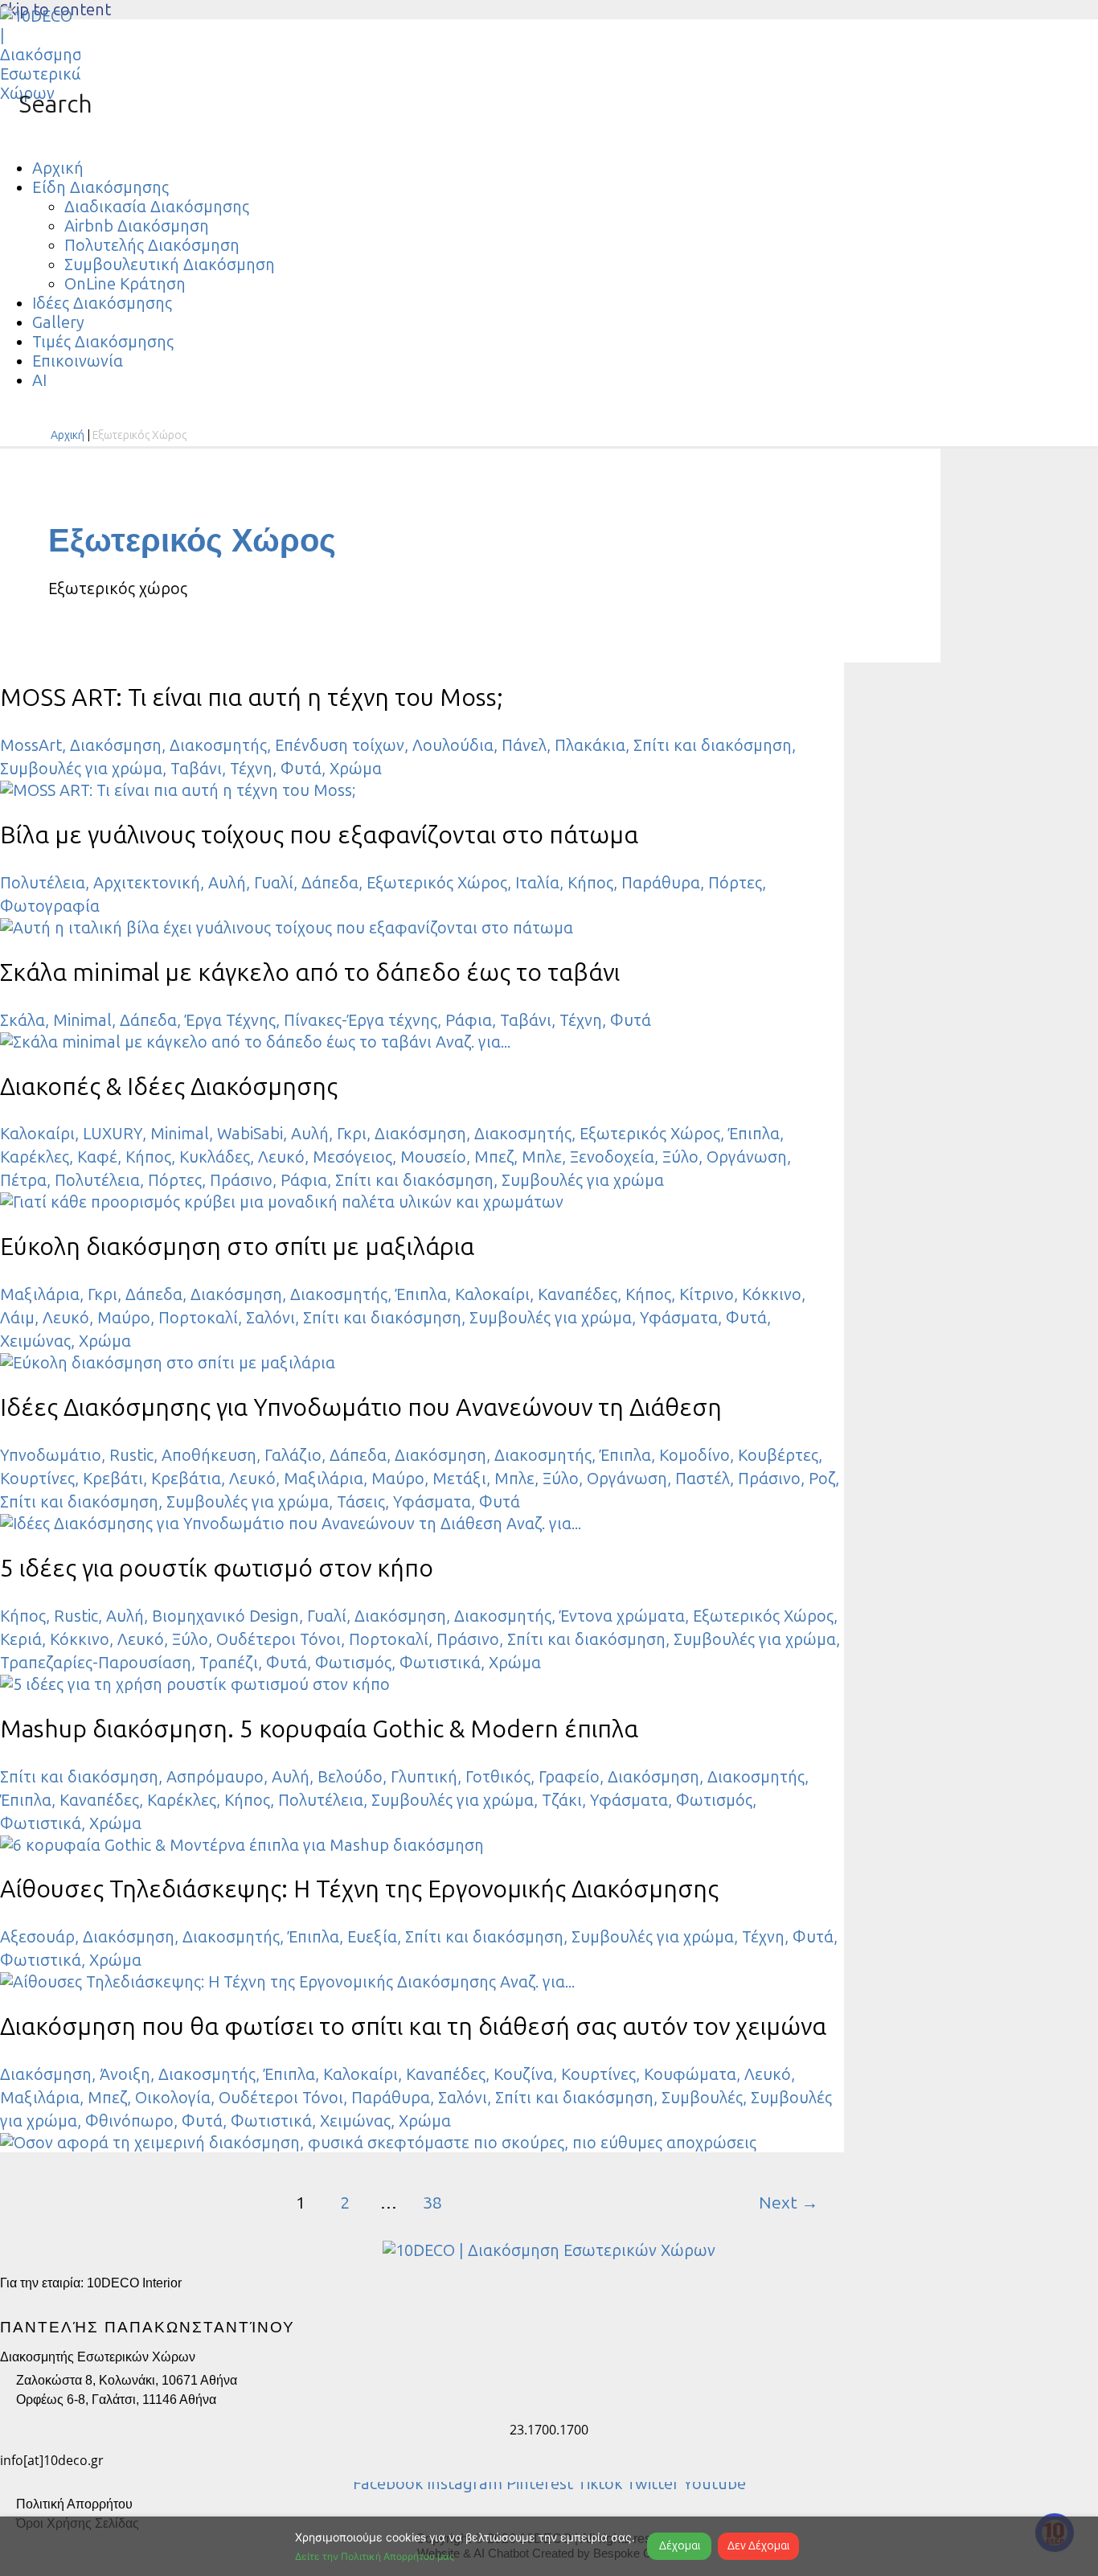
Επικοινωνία (78, 361)
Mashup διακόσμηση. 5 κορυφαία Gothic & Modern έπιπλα (319, 1729)
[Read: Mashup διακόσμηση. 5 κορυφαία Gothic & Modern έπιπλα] (242, 1845)
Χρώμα (356, 769)
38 (432, 2203)
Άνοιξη (125, 2074)
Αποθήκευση (209, 1455)
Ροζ (822, 1479)
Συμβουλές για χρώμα (81, 769)
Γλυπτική (424, 1777)
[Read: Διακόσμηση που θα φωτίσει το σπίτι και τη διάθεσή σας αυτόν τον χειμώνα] (378, 2143)
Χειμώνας (35, 1341)
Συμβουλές (702, 2098)
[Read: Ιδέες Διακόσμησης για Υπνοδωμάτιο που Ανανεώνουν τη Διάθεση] (291, 1524)
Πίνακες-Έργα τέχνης (361, 1020)
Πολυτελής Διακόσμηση (152, 245)
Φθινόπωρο (129, 2121)
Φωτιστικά (440, 1663)
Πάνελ (524, 745)
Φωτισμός (353, 1663)
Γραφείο (569, 1777)
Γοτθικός (498, 1777)
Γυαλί (274, 883)
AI (39, 380)
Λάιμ (17, 1318)
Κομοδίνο (694, 1455)
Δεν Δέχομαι (758, 2546)
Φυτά (301, 769)
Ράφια (469, 1020)
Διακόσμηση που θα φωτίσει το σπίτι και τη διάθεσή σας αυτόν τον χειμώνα (413, 2027)
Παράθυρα (661, 883)
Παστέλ (703, 1479)
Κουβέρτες (778, 1455)
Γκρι (352, 1134)
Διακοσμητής (218, 745)
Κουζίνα (523, 2074)
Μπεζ (494, 1157)
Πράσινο (241, 1180)
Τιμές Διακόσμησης (103, 342)
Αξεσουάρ (37, 1937)
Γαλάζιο (293, 1455)
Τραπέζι (229, 1663)
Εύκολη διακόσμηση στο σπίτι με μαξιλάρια (237, 1247)
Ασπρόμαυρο (215, 1777)
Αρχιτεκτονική (147, 883)
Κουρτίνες (37, 1479)
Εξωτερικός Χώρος (437, 883)
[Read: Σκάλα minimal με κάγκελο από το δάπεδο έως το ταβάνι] (255, 1042)
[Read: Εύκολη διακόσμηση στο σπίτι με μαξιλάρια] (168, 1363)
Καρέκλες (35, 1157)
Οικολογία (173, 2098)
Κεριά (21, 1639)
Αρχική (58, 168)
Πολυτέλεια (43, 883)
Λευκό (281, 1157)
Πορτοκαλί (198, 1318)
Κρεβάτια (186, 1479)
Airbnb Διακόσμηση (137, 226)
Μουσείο (433, 1157)
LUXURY (113, 1134)
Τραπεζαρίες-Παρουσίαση (96, 1663)
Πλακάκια (590, 745)
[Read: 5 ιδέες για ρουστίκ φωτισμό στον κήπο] (195, 1684)
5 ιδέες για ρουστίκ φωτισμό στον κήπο (217, 1569)
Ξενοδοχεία (612, 1157)
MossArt (31, 745)
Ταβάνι (196, 769)
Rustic (131, 1455)
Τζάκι (562, 1800)
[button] (46, 105)
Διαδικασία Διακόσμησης (157, 207)
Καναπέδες (578, 1294)
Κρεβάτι (113, 1479)
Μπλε (542, 1157)
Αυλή (227, 883)
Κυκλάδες (215, 1157)
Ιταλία (537, 883)
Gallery (58, 322)
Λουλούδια (453, 745)
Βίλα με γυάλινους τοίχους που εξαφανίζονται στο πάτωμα (319, 835)
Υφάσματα (679, 1318)
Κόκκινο (772, 1294)
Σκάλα (23, 1020)
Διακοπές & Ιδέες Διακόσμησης (169, 1087)
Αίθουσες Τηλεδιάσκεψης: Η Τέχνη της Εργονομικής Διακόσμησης (359, 1889)
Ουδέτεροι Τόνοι (279, 1639)
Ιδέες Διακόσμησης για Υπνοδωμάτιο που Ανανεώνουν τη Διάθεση (361, 1408)
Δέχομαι (680, 2546)
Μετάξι (459, 1479)
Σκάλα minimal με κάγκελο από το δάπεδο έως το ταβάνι (310, 973)
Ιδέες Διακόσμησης (102, 303)
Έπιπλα (754, 1134)
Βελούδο (350, 1777)
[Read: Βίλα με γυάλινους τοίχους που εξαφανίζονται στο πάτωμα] (287, 928)
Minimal (82, 1020)
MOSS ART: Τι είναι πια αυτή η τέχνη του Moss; (252, 698)
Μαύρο (124, 1318)
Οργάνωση (747, 1157)
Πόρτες (735, 883)
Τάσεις (361, 1502)
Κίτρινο (707, 1294)
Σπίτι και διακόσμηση (713, 745)
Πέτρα (23, 1180)
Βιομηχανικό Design (225, 1616)
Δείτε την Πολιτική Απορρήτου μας (375, 2556)
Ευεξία (372, 1937)
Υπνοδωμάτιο (51, 1455)
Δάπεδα (330, 883)
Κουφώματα (690, 2074)
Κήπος (590, 883)
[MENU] (16, 134)
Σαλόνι (270, 1318)
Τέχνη (251, 769)
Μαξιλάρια (40, 1294)
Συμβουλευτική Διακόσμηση (170, 265)
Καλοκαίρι (37, 1134)
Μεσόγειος (352, 1157)
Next (789, 2203)
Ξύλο (680, 1157)
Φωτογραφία (50, 906)
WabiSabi (250, 1134)
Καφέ (97, 1157)
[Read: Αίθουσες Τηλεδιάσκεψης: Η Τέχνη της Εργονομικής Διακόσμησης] (287, 1982)
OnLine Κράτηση (125, 284)
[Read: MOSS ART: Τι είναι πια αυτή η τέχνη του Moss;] (178, 790)
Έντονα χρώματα (622, 1616)
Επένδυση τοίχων (340, 745)
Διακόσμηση (116, 745)
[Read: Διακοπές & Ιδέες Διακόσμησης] (282, 1202)
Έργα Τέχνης (230, 1020)
